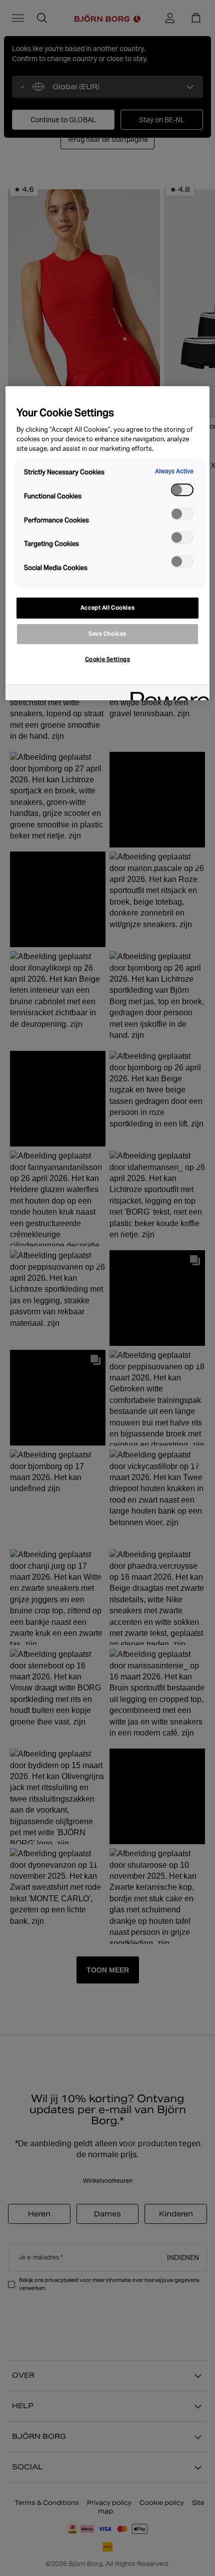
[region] (108, 543)
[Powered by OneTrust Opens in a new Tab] (166, 694)
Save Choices (107, 634)
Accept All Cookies (107, 608)
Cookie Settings (108, 659)
